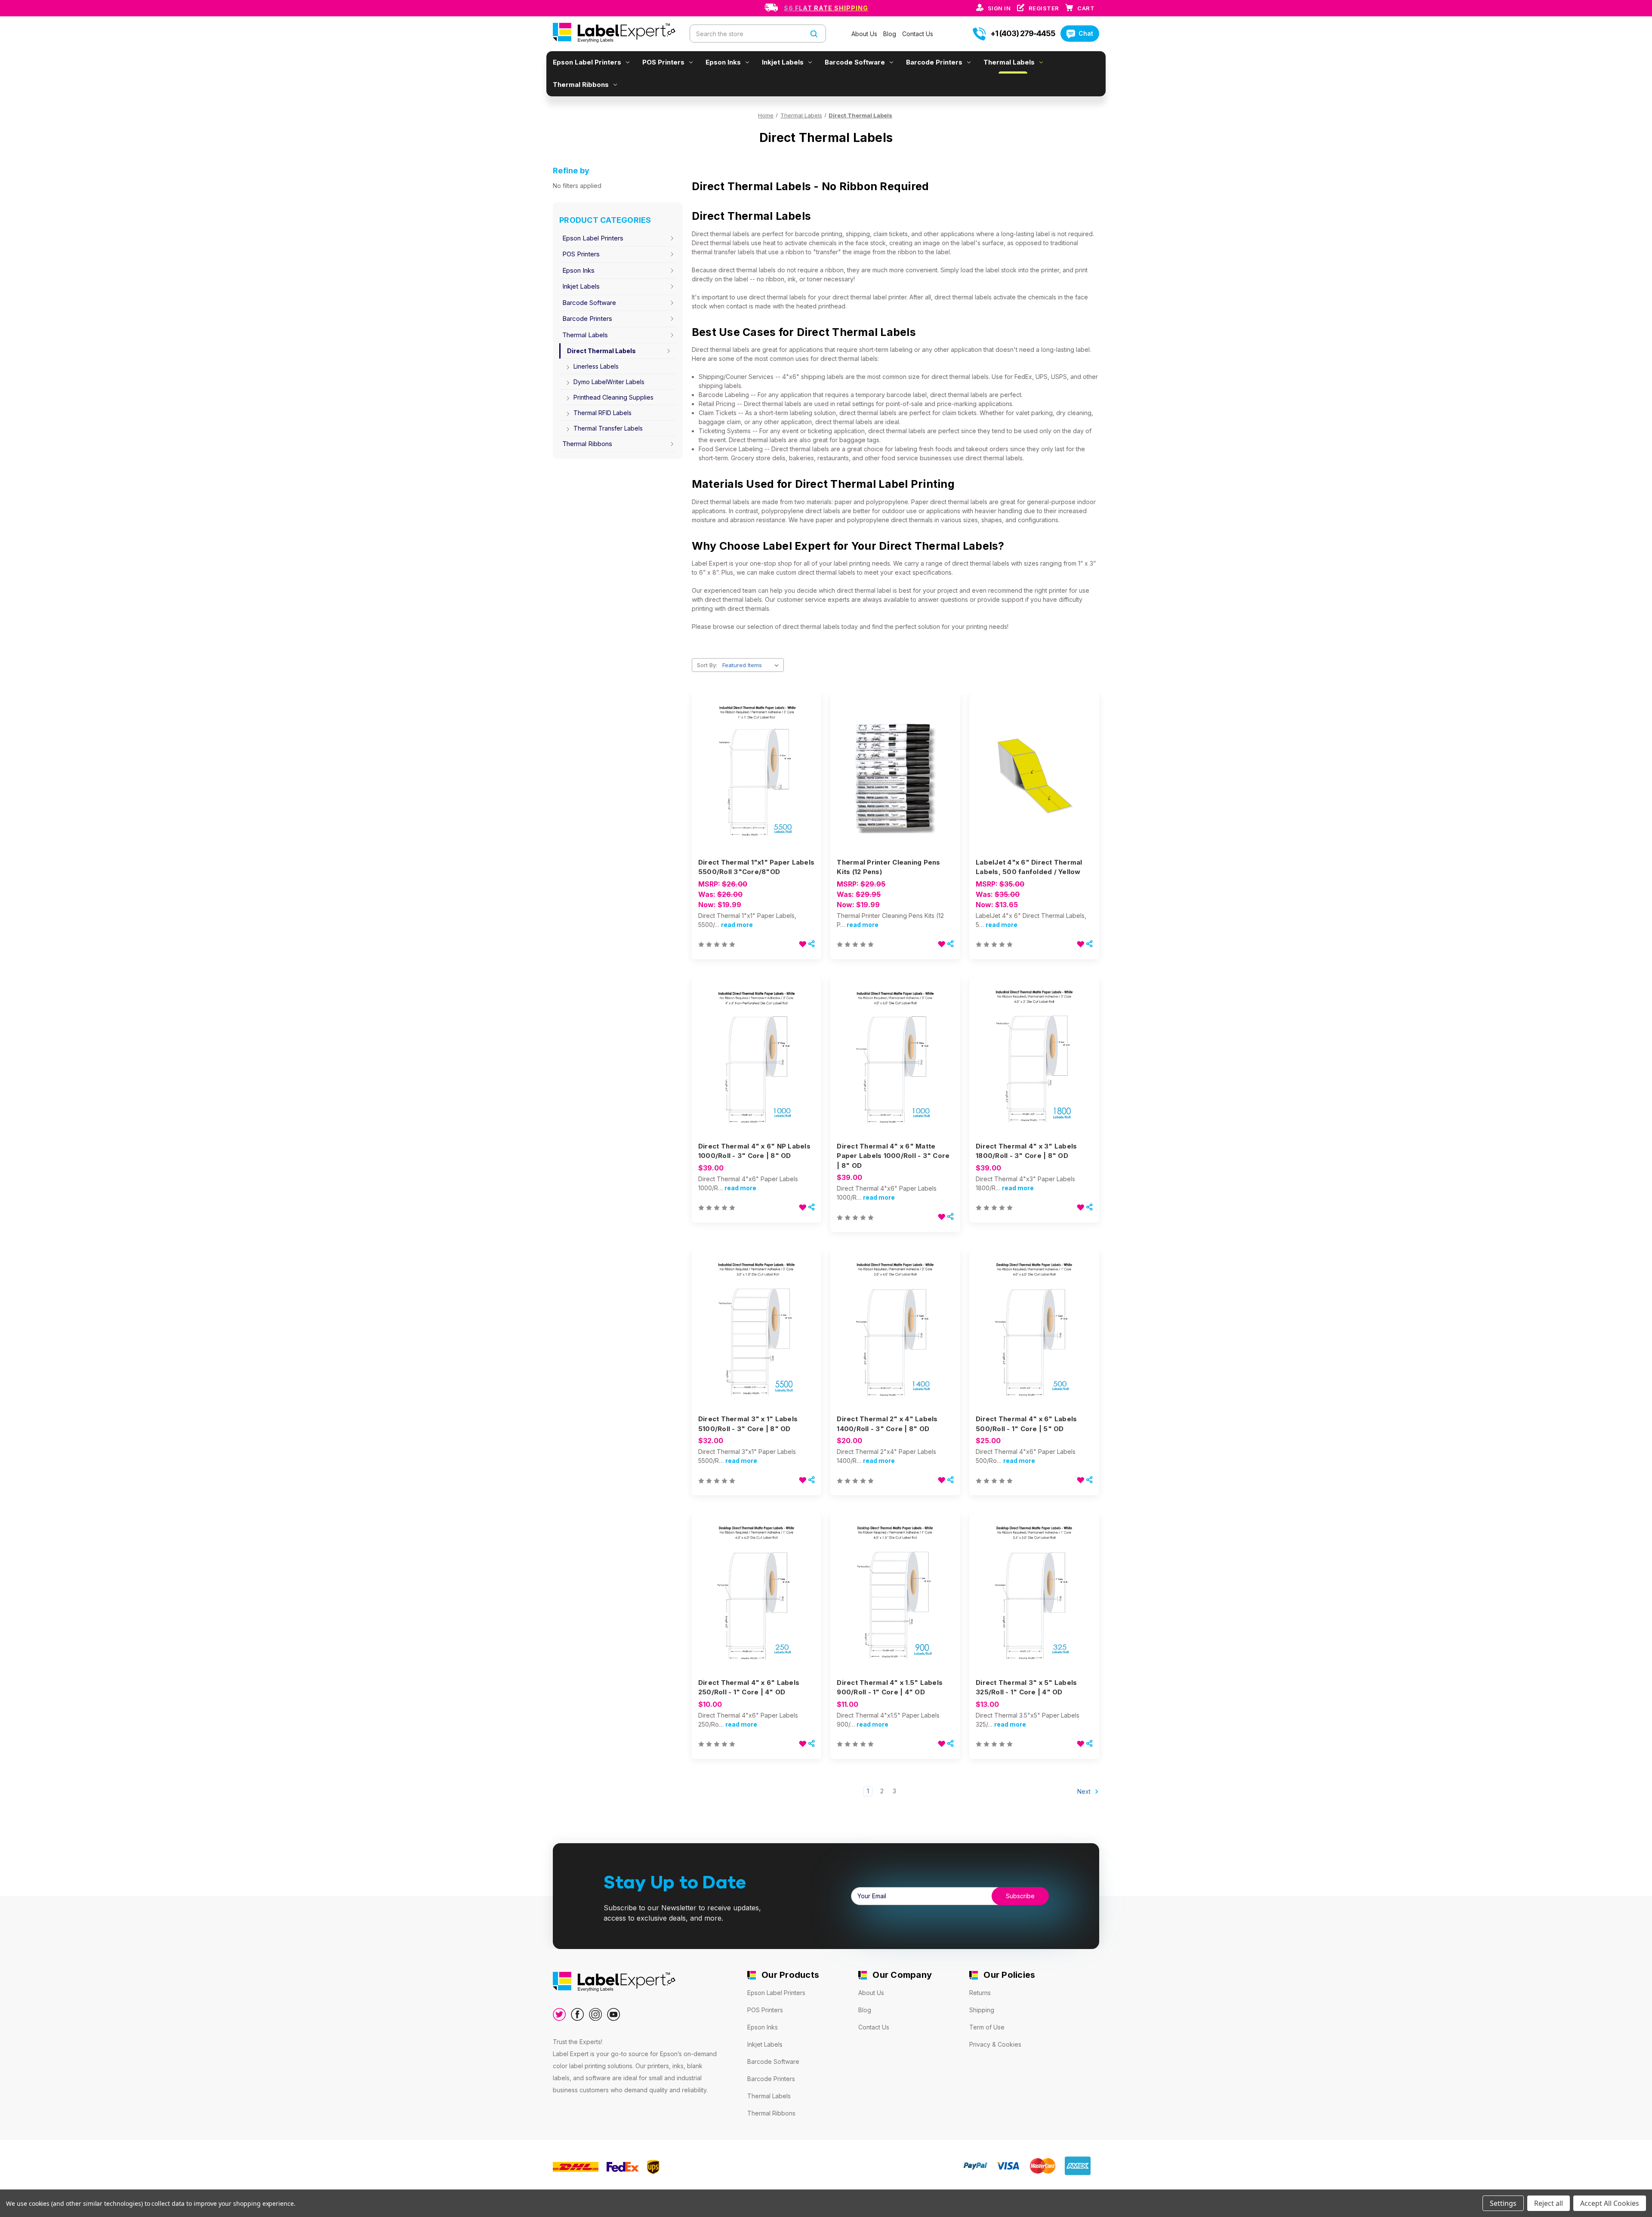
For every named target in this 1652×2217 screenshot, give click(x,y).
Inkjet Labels (783, 62)
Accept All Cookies (1610, 2203)
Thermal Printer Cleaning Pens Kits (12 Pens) (888, 867)
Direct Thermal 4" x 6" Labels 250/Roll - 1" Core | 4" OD (749, 1687)
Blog (891, 34)
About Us (865, 34)
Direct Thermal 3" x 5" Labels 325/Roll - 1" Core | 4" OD (1026, 1687)
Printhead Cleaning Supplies (613, 397)
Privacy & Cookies (995, 2044)
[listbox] (752, 665)
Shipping (982, 2010)
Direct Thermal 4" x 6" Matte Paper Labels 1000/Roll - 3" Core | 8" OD (893, 1156)
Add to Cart (757, 791)
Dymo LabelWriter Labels (609, 382)
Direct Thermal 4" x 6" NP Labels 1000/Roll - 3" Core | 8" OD (754, 1151)
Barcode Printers (934, 62)
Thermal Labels (1009, 62)
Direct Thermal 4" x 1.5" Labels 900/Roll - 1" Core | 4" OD (890, 1687)
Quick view (755, 761)
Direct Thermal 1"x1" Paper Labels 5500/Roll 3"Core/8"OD (756, 867)
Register (1045, 8)
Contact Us (918, 34)
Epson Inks (723, 62)
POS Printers (663, 62)
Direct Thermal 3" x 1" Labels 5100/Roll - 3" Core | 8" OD (748, 1424)
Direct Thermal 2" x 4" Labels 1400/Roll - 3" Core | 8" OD (887, 1424)
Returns (980, 1993)
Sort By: (707, 665)
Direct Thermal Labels (601, 351)
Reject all (1549, 2203)
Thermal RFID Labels (603, 413)
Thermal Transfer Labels (608, 428)
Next (1085, 1791)
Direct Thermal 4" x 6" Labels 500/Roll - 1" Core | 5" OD (1026, 1424)
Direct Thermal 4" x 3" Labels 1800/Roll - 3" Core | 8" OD (1026, 1151)
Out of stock (1034, 791)
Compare (754, 776)
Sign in (1000, 8)
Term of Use (987, 2027)
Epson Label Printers (587, 62)
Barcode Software (855, 62)
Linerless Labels (596, 366)
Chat (1086, 33)
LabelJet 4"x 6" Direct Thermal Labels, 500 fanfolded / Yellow (1029, 867)
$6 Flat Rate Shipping (826, 8)
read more (737, 925)
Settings (1503, 2203)
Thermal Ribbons (581, 85)
